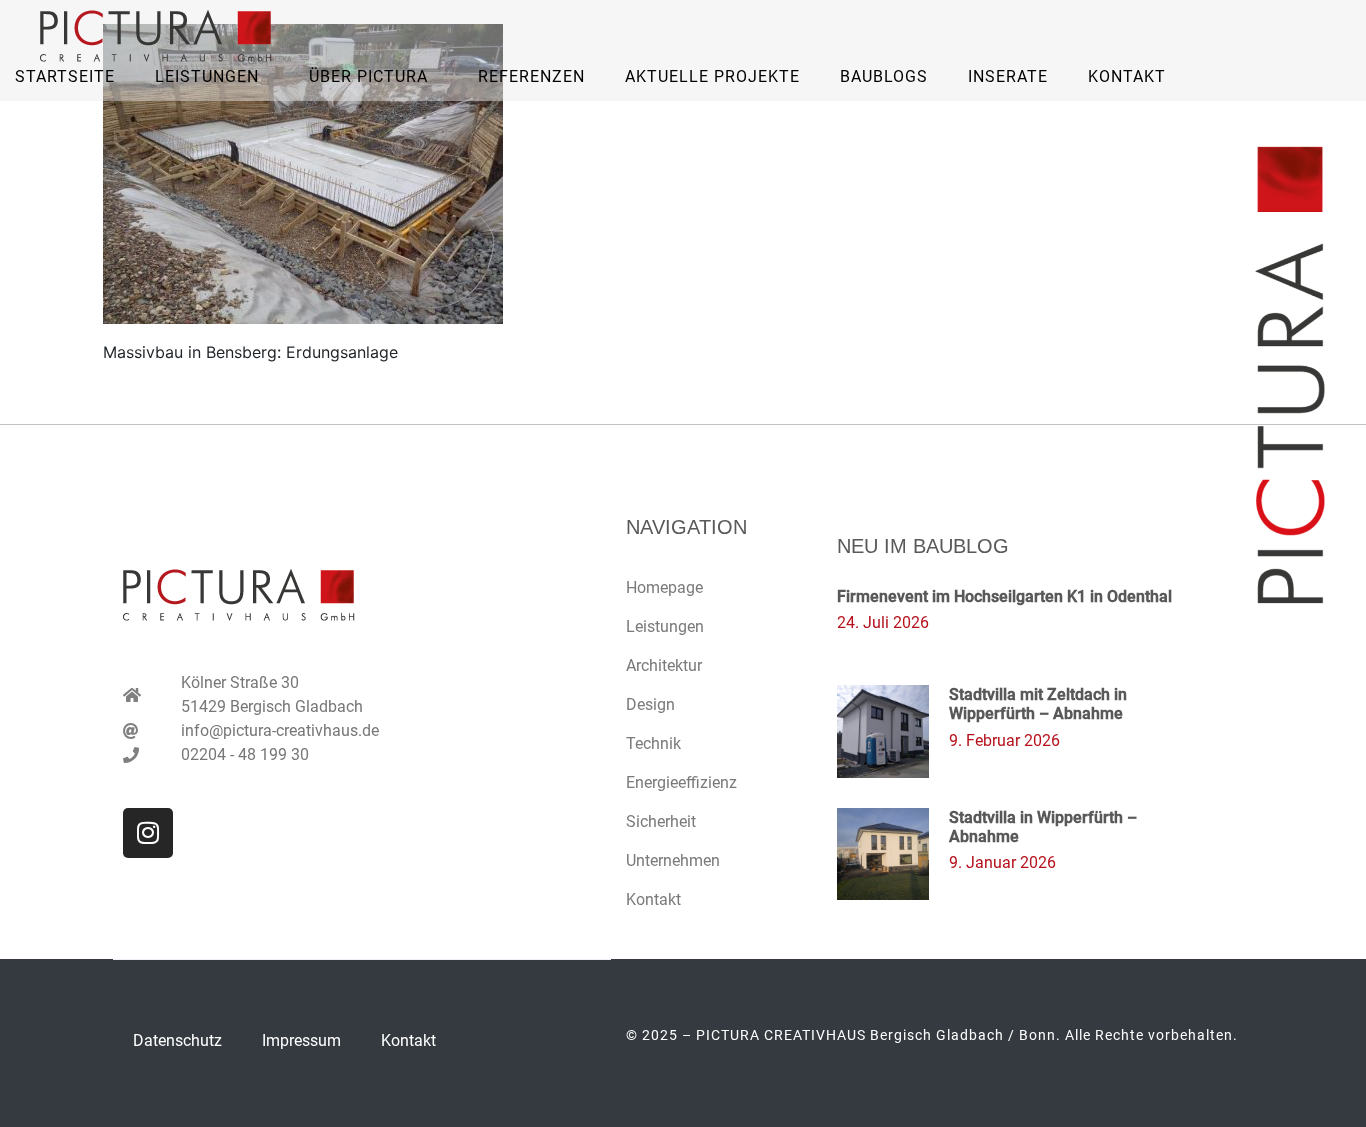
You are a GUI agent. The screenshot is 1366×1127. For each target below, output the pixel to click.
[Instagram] (148, 833)
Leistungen (665, 626)
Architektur (664, 665)
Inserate (1008, 76)
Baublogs (884, 76)
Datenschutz (177, 1040)
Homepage (664, 587)
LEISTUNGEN (207, 76)
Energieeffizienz (681, 782)
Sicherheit (661, 821)
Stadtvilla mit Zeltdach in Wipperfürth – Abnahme (1038, 704)
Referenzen (531, 76)
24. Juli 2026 (883, 622)
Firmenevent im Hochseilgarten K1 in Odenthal (1004, 596)
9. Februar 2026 (1004, 740)
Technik (653, 743)
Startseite (65, 76)
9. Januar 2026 (1002, 862)
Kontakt (1127, 76)
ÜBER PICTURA (368, 76)
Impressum (301, 1040)
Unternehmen (673, 860)
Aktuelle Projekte (712, 76)
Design (650, 704)
